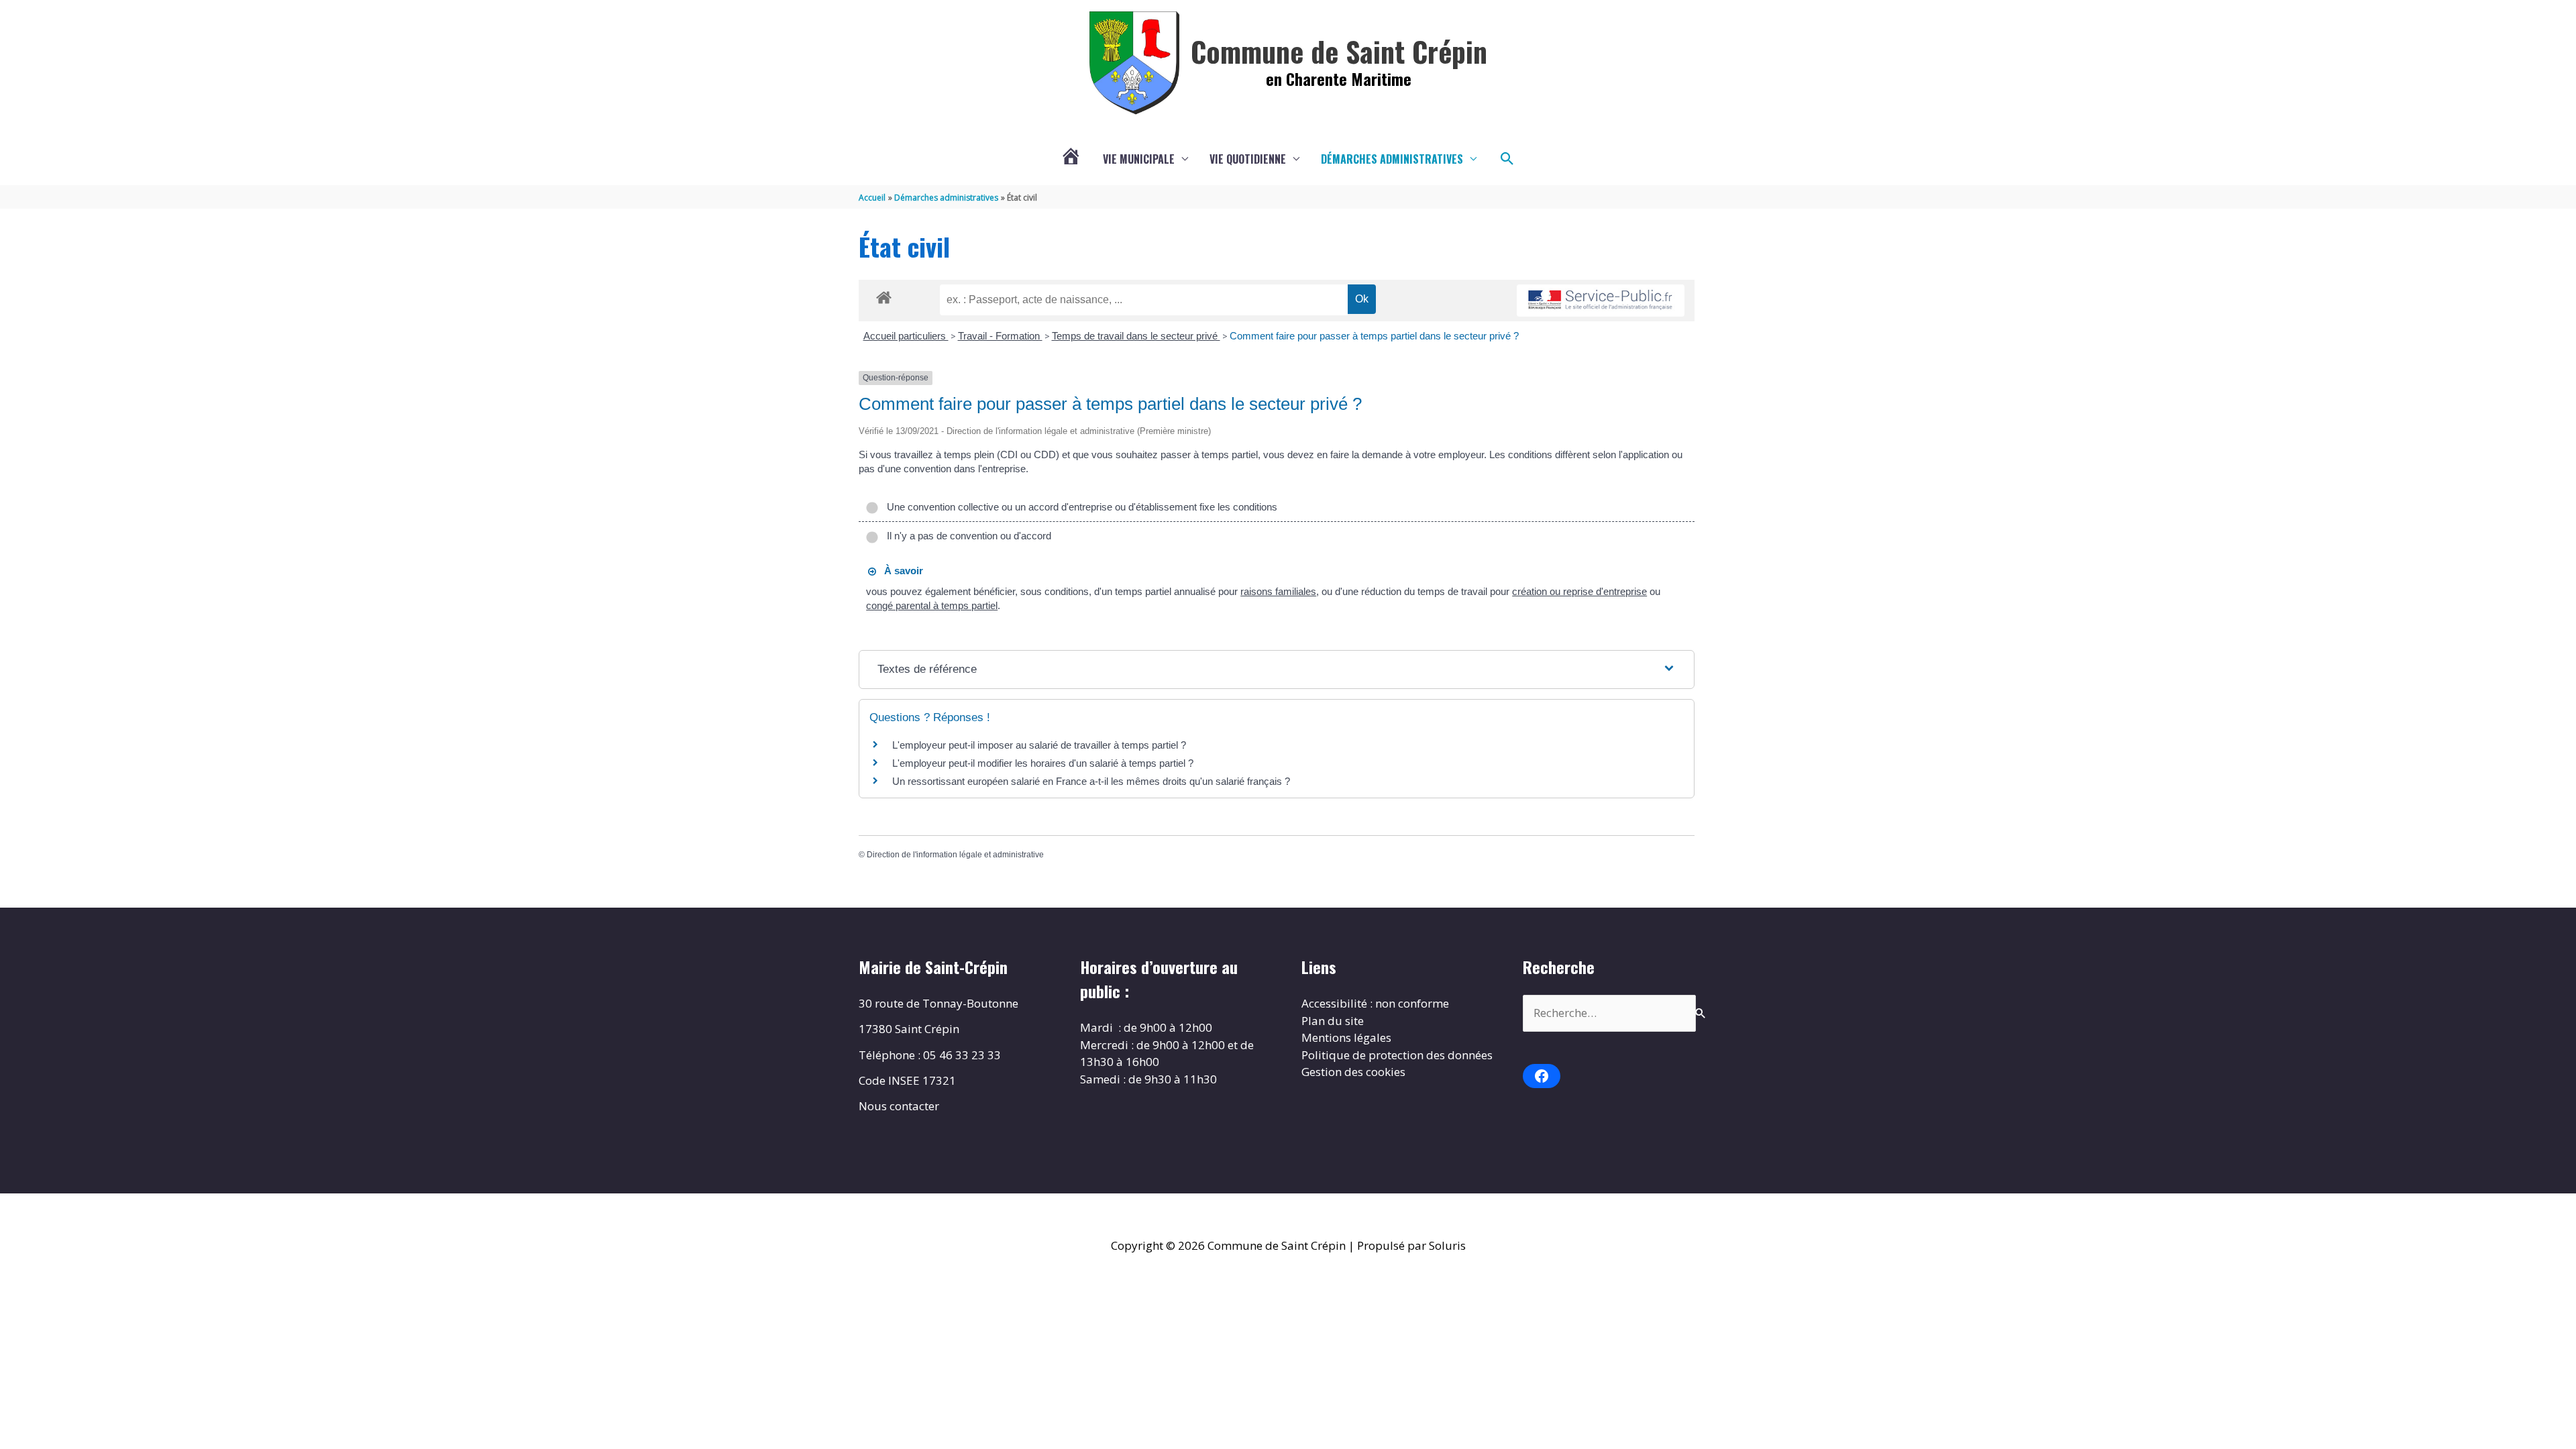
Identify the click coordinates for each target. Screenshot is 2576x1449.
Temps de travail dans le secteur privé (1136, 336)
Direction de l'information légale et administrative (955, 855)
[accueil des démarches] (884, 295)
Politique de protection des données (1397, 1055)
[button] (1507, 159)
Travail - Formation (1000, 336)
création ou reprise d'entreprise (1579, 591)
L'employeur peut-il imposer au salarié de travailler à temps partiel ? (1039, 745)
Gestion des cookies (1353, 1072)
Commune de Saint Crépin (1339, 51)
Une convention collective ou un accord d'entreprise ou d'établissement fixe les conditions (1079, 507)
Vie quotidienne (1248, 159)
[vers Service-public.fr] (1601, 301)
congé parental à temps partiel (932, 605)
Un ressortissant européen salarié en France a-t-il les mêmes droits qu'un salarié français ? (1091, 781)
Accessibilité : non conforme (1375, 1003)
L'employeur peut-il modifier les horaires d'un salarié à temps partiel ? (1043, 763)
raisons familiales (1278, 591)
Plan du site (1333, 1021)
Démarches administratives (1392, 159)
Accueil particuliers (906, 336)
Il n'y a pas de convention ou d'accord (966, 536)
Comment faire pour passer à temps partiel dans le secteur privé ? (1374, 336)
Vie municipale (1139, 159)
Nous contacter (899, 1106)
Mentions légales (1346, 1037)
